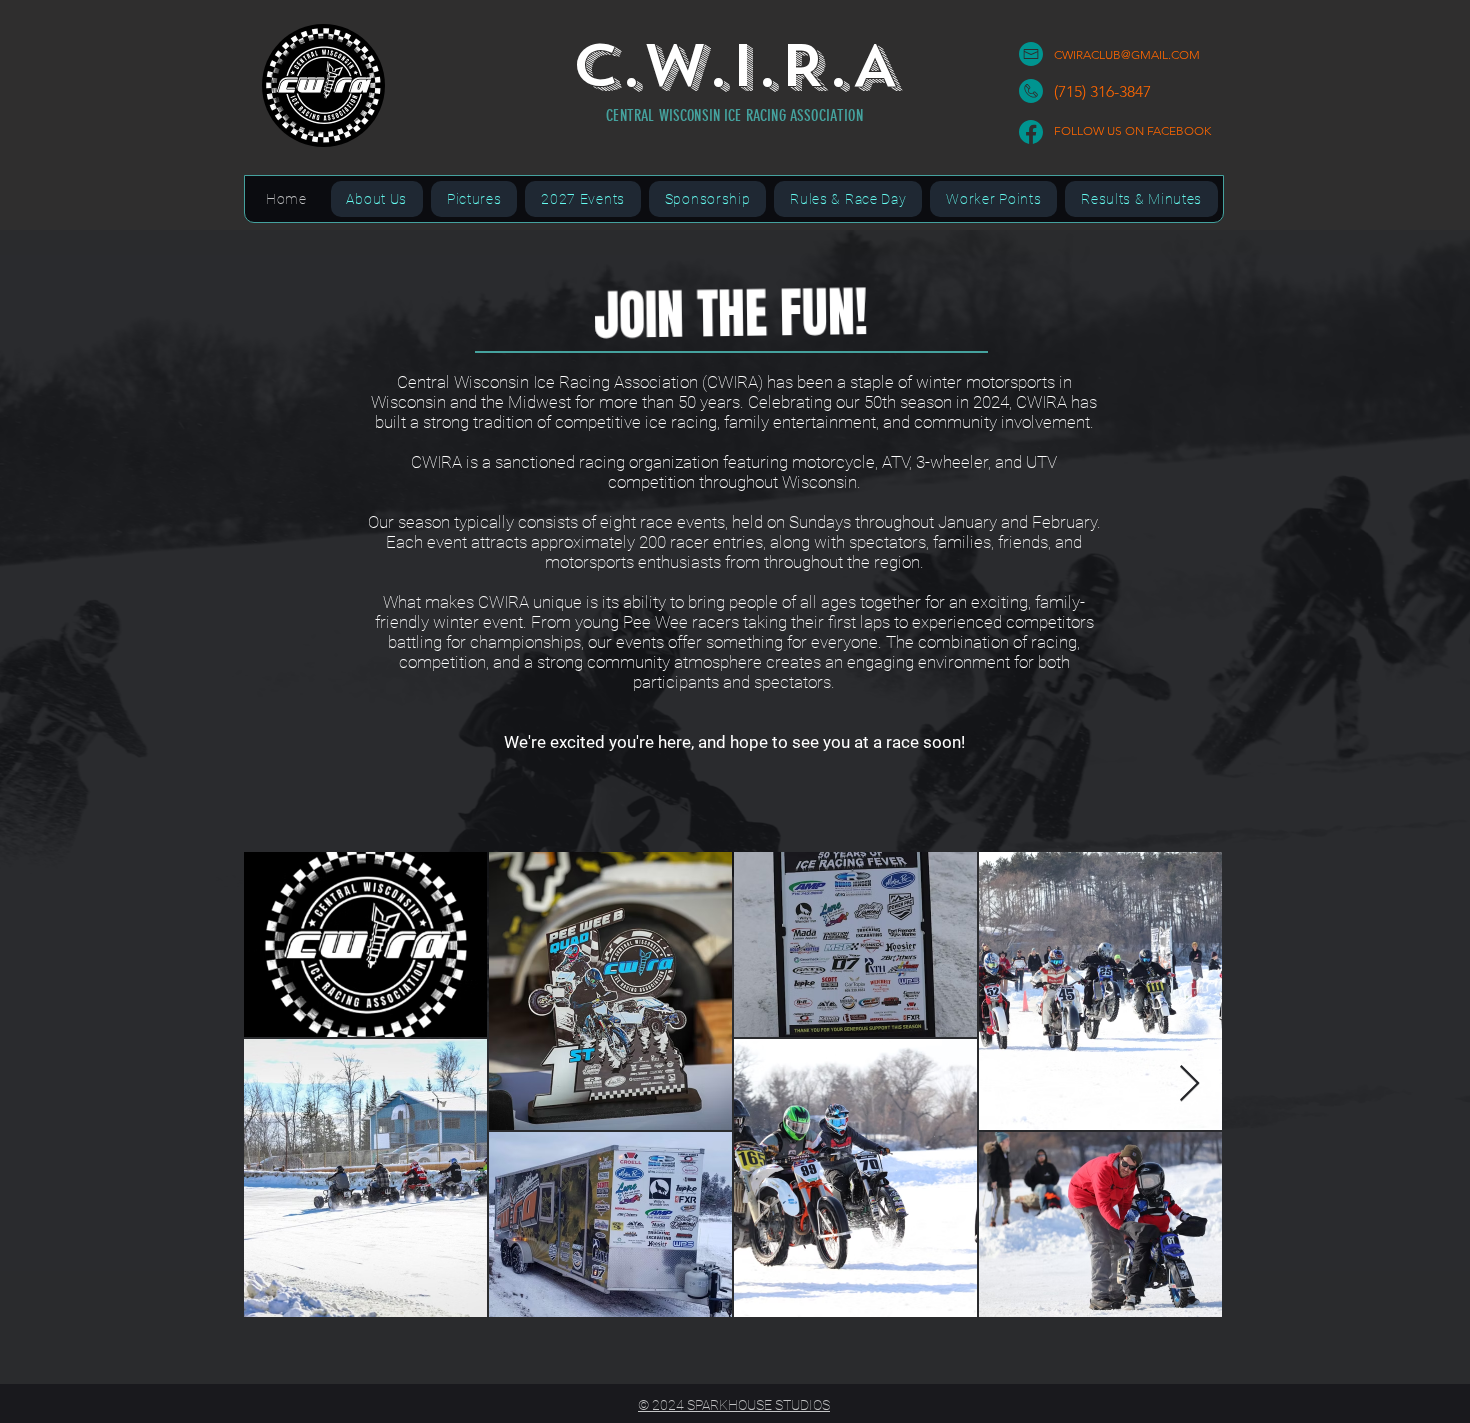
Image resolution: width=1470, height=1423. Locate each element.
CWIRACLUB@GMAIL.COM (1127, 54)
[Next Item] (1189, 1084)
